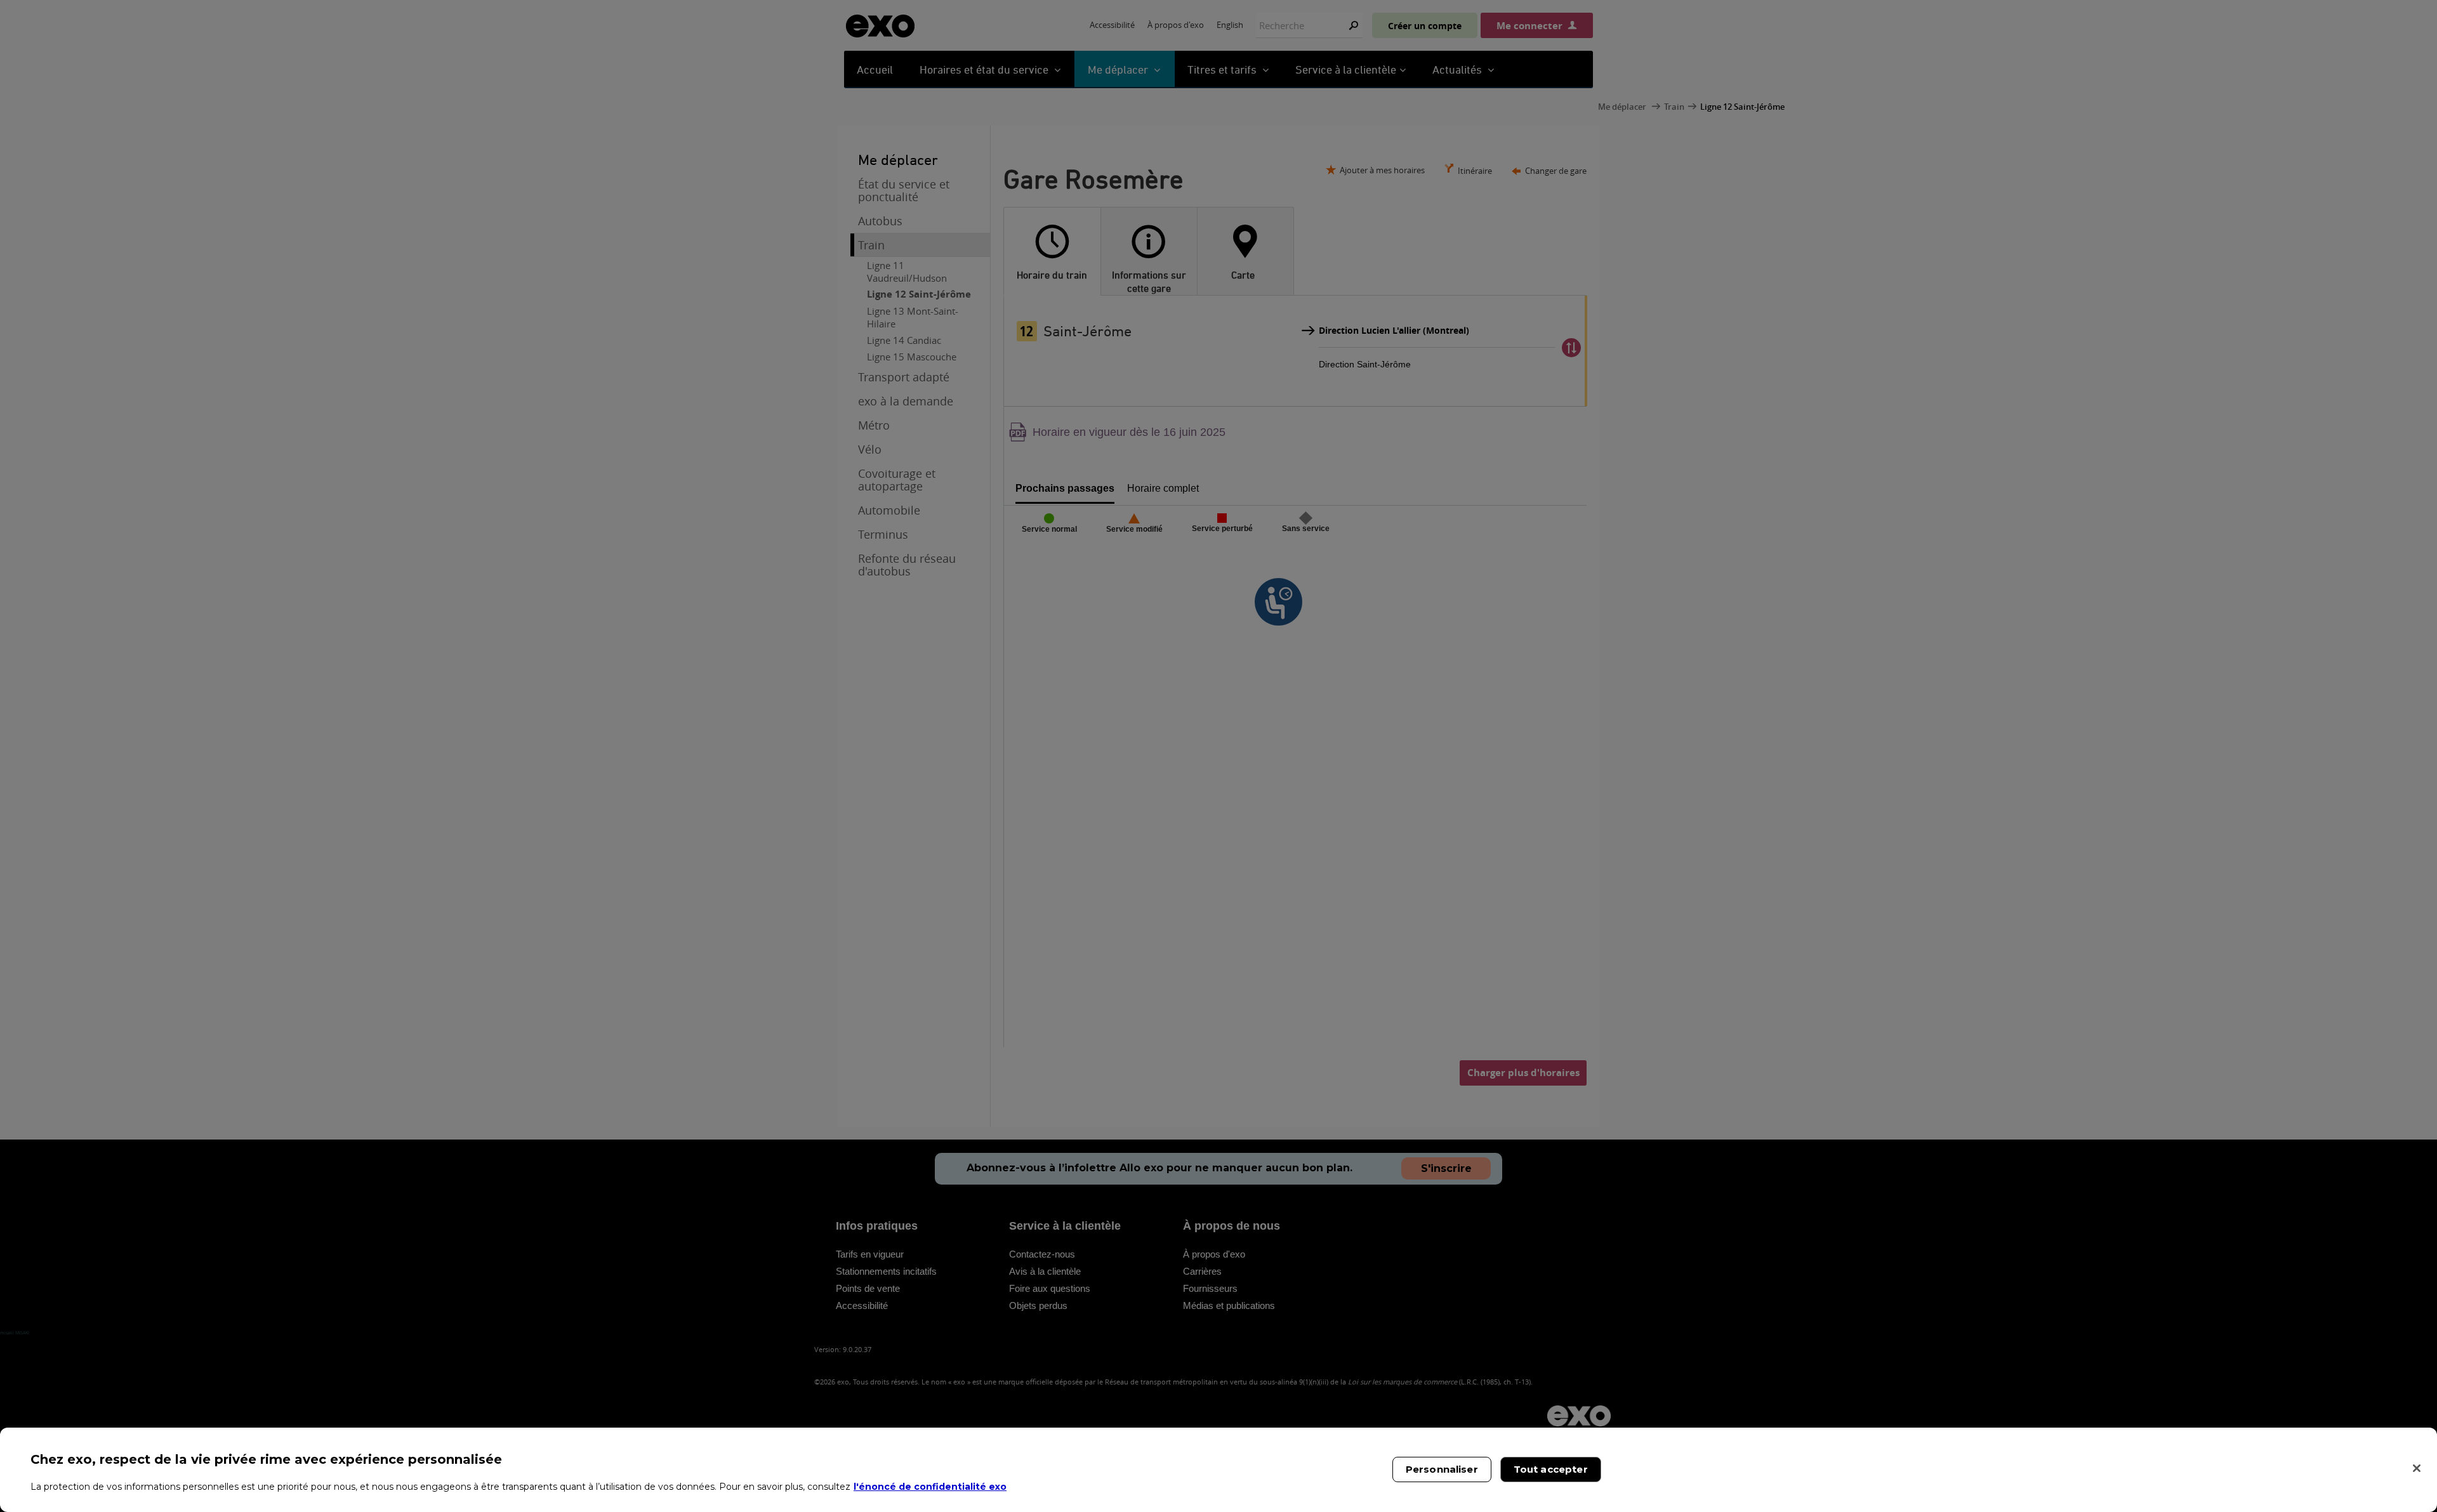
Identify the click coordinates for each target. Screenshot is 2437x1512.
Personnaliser (1442, 1469)
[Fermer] (2417, 1468)
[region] (1218, 1470)
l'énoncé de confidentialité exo (930, 1487)
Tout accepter (1551, 1469)
